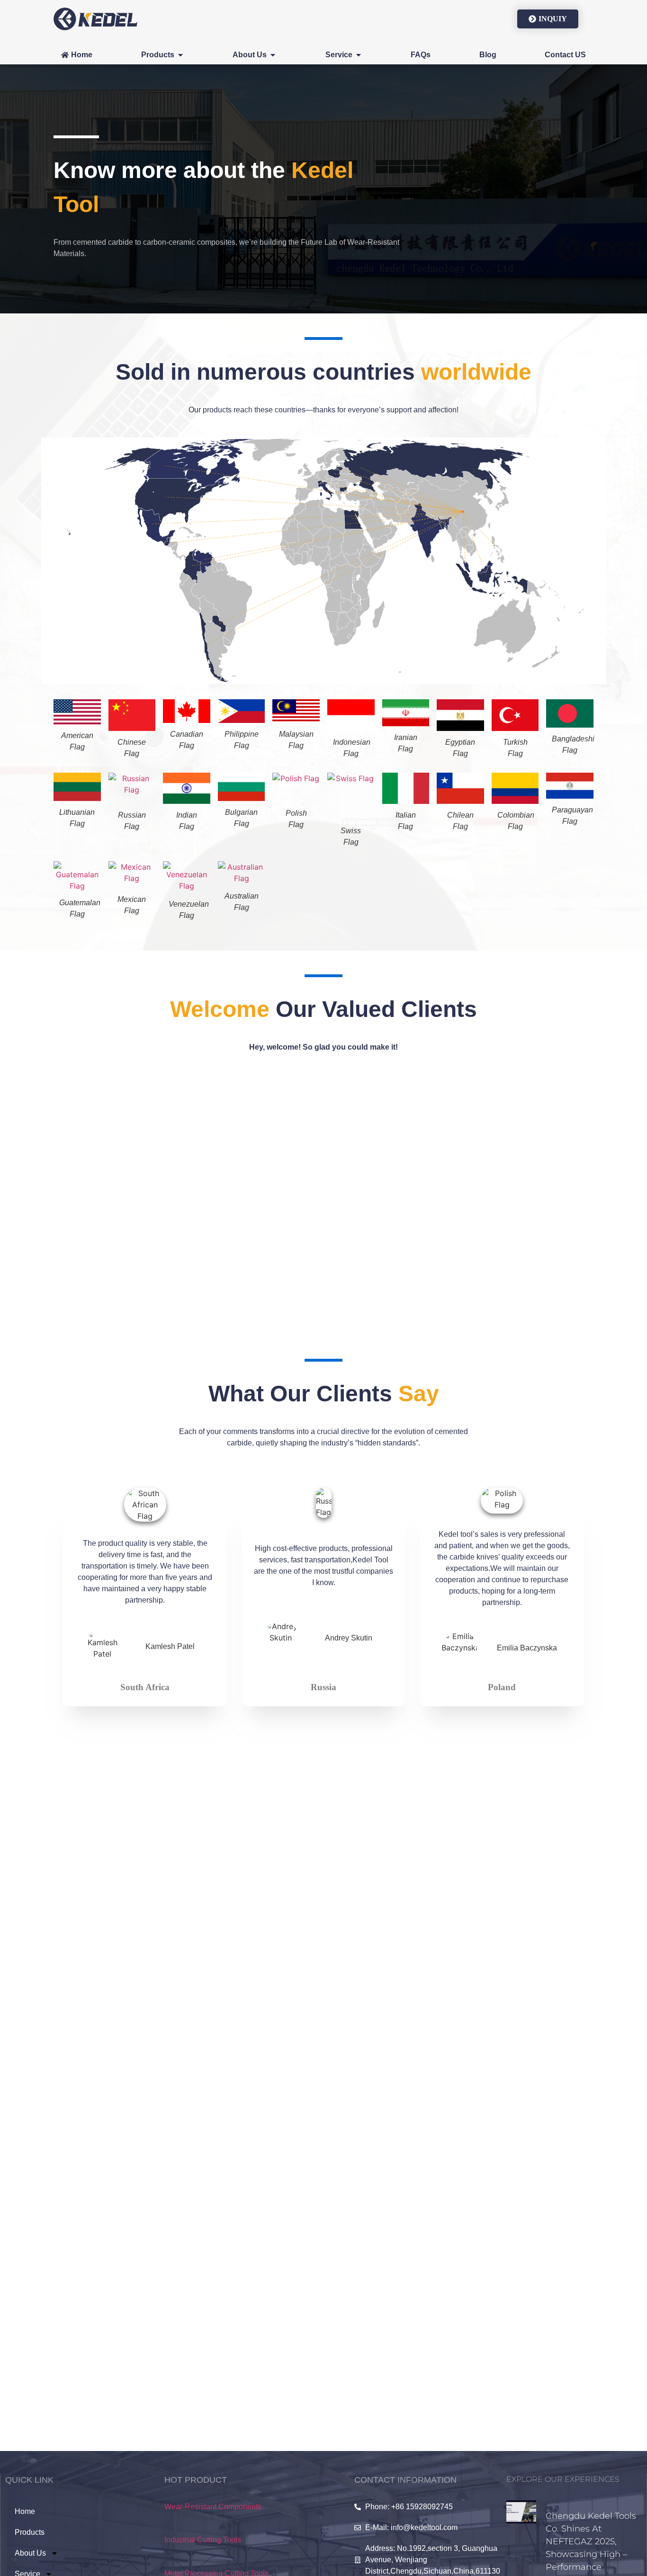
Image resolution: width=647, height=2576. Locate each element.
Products (30, 2532)
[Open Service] (359, 55)
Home (25, 2511)
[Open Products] (180, 55)
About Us (30, 2553)
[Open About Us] (273, 55)
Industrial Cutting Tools (203, 2540)
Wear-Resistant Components (213, 2507)
